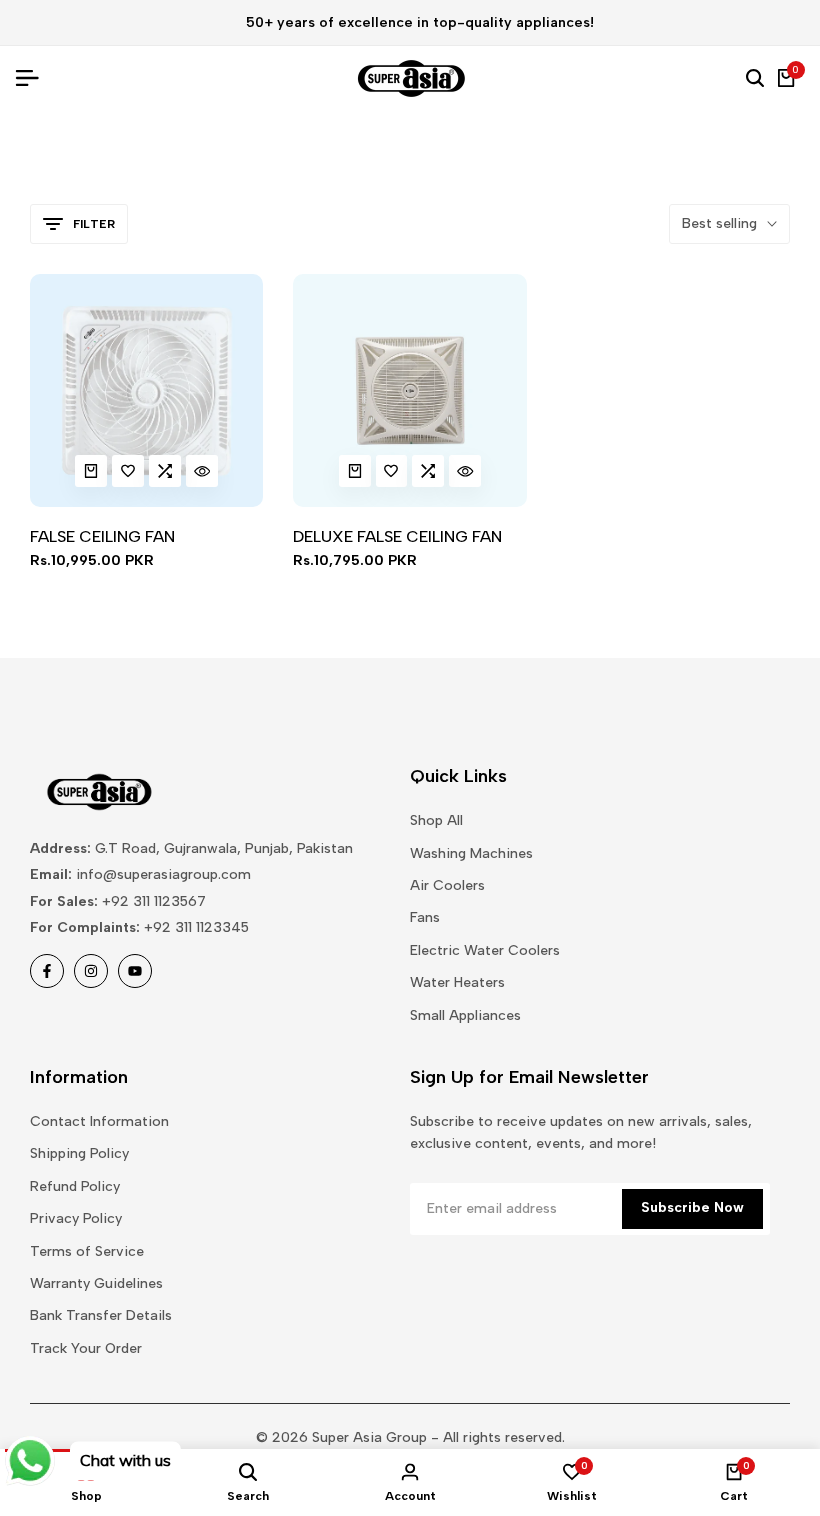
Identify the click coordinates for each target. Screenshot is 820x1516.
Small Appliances (465, 1015)
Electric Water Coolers (485, 950)
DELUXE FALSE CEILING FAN (397, 536)
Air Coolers (447, 885)
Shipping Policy (79, 1153)
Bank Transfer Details (101, 1315)
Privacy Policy (76, 1218)
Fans (425, 917)
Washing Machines (471, 853)
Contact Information (99, 1121)
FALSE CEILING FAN (102, 536)
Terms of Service (87, 1251)
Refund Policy (75, 1186)
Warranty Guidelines (96, 1283)
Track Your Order (86, 1348)
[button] (128, 471)
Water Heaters (457, 982)
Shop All (436, 820)
